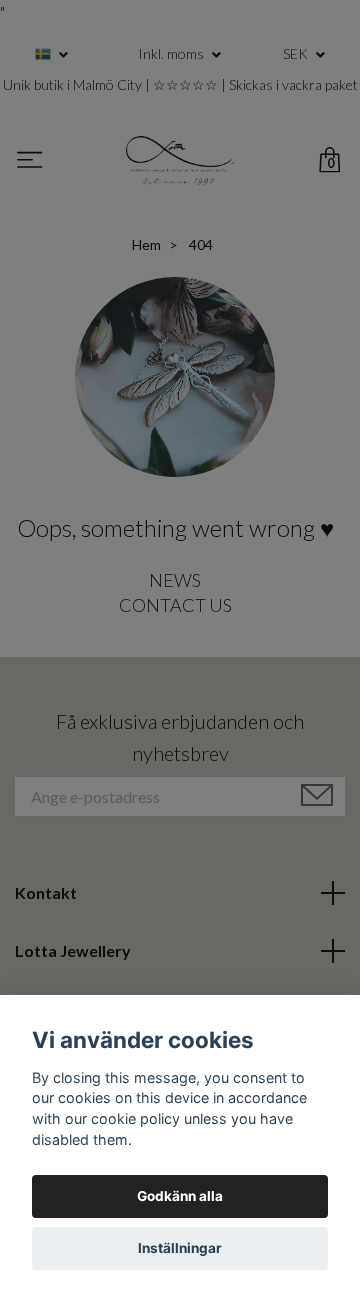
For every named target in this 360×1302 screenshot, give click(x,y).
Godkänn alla (180, 1196)
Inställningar (180, 1248)
